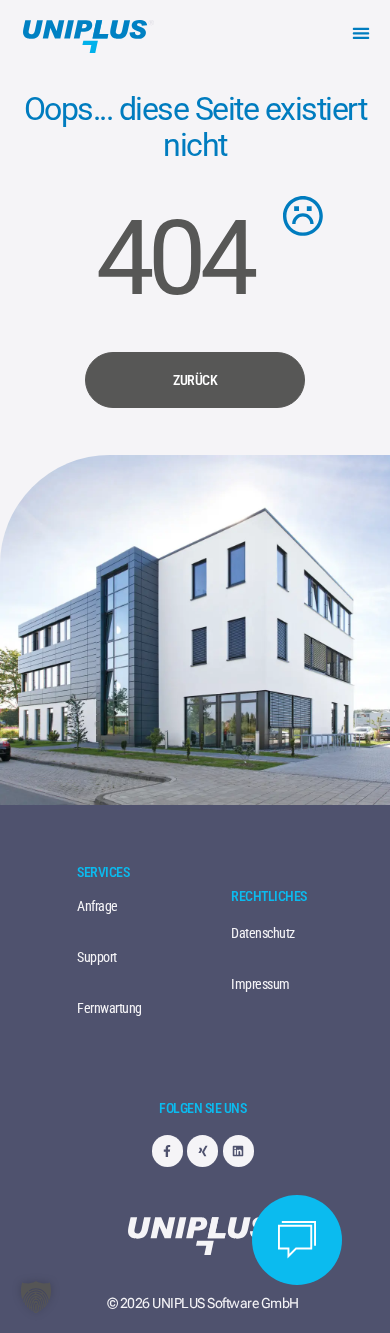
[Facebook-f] (167, 1150)
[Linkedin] (238, 1150)
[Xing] (202, 1150)
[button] (360, 32)
